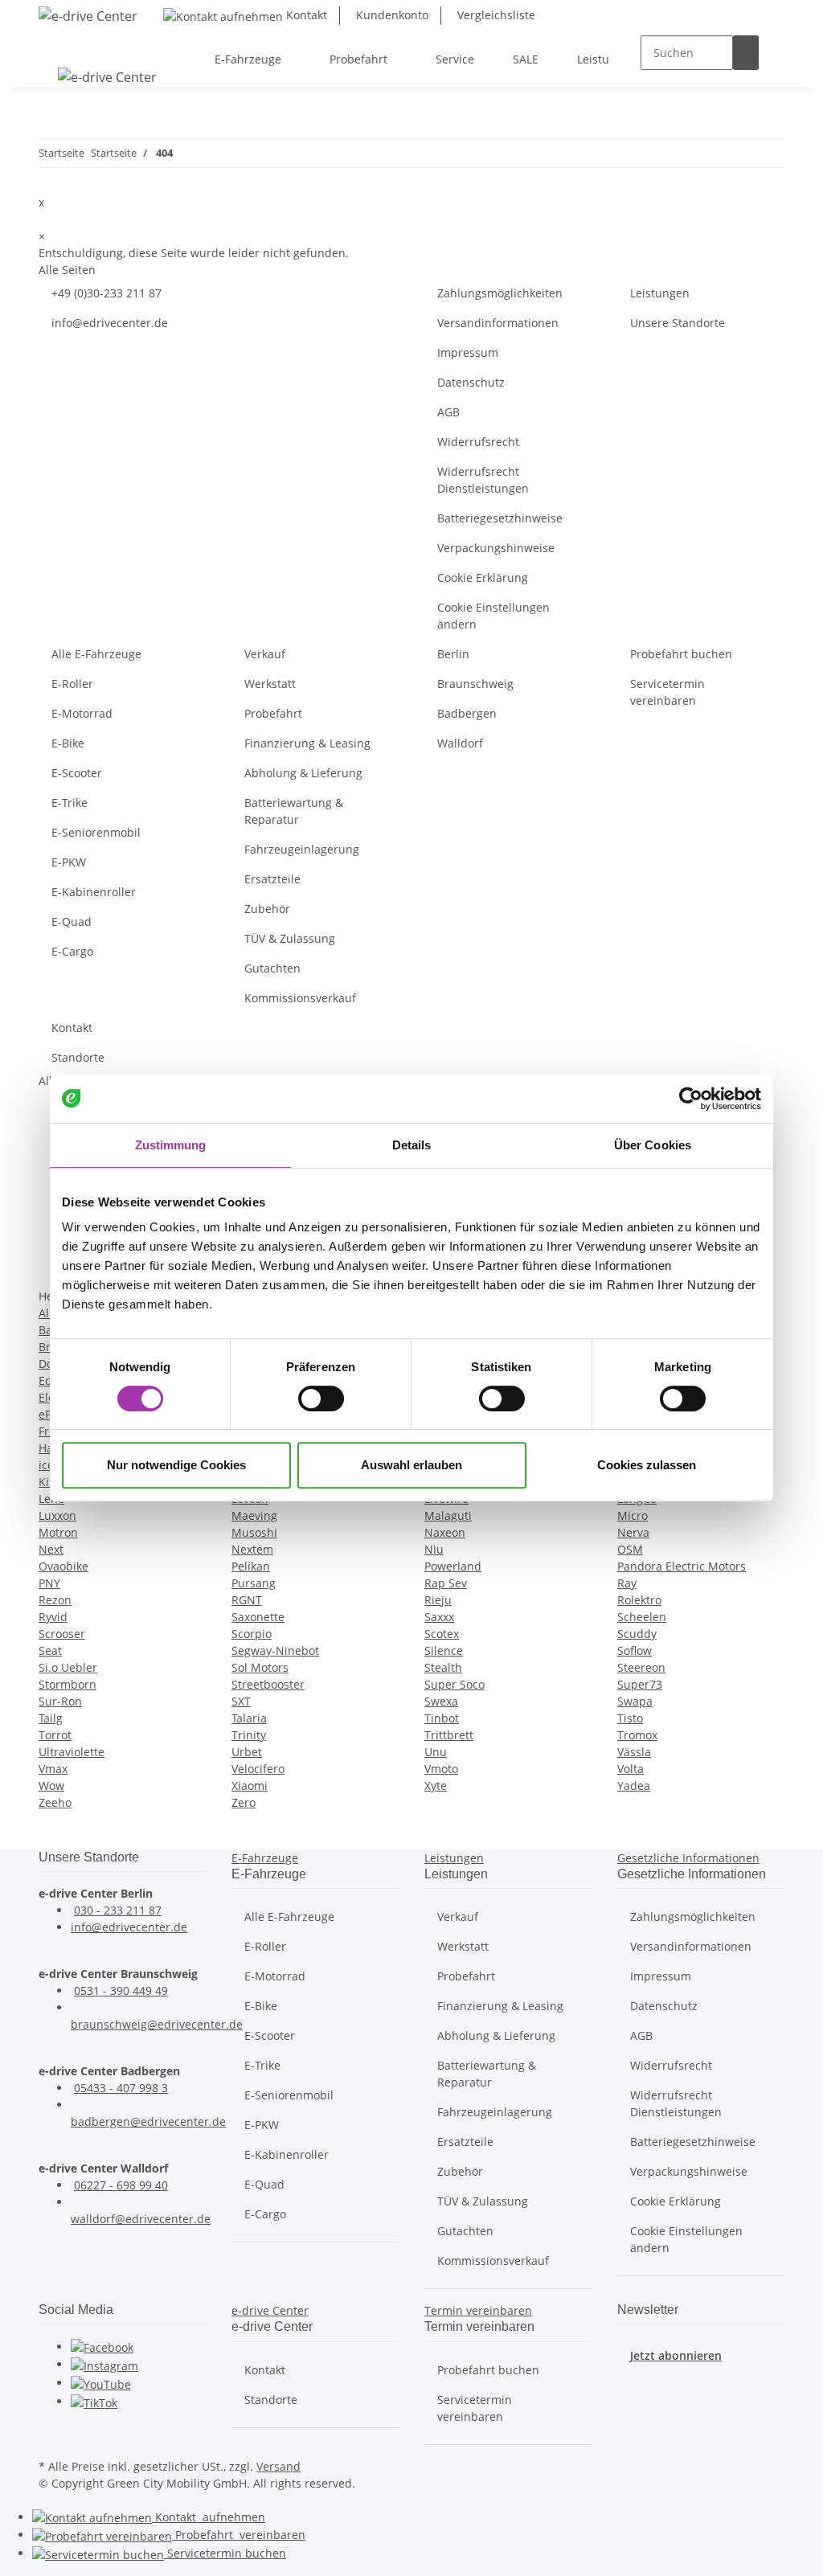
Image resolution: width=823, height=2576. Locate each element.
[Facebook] (102, 2347)
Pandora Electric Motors (682, 1566)
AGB (448, 412)
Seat (50, 1650)
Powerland (453, 1566)
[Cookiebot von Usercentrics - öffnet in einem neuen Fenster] (691, 1099)
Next (51, 1549)
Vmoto (441, 1769)
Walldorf (460, 743)
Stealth (443, 1667)
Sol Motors (260, 1667)
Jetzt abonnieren (676, 2355)
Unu (436, 1752)
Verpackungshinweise (496, 548)
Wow (51, 1786)
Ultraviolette (72, 1752)
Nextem (252, 1549)
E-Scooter (77, 773)
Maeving (254, 1515)
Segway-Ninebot (275, 1650)
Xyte (436, 1786)
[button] (265, 1858)
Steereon (641, 1667)
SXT (241, 1701)
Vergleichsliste (495, 15)
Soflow (635, 1650)
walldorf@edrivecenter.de (141, 2219)
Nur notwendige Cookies (176, 1465)
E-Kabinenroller (94, 892)
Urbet (247, 1752)
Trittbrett (449, 1735)
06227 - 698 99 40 (121, 2185)
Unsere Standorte (678, 323)
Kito (49, 1482)
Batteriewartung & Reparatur (294, 811)
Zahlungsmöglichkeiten (500, 293)
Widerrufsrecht (478, 442)
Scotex (442, 1634)
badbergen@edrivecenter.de (148, 2121)
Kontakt (305, 15)
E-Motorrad (82, 713)
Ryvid (53, 1617)
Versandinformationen (498, 323)
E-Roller (72, 684)
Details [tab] (412, 1145)
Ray (627, 1583)
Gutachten (272, 968)
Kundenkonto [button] (391, 15)
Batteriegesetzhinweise (500, 518)
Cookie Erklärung (483, 577)
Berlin (453, 654)
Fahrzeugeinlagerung (302, 849)
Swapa (635, 1701)
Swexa (441, 1701)
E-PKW (69, 862)
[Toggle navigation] (59, 45)
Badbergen (467, 713)
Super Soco (454, 1684)
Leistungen (660, 293)
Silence (444, 1650)
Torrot (55, 1735)
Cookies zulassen (647, 1465)
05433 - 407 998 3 (121, 2088)
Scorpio (252, 1634)
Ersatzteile (272, 879)
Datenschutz (471, 382)
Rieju (438, 1600)
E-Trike (70, 803)
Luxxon (57, 1515)
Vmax (53, 1769)
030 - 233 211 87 (118, 1910)
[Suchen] (746, 53)
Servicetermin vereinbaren (667, 692)
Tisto (630, 1718)
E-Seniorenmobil (96, 832)
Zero (244, 1802)
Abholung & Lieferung (303, 773)
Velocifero (258, 1769)
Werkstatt (270, 684)
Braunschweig (475, 684)
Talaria (249, 1718)
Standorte (78, 1057)
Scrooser (62, 1634)
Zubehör (267, 909)
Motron (58, 1532)
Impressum (468, 352)
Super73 (640, 1684)
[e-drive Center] (88, 16)
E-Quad (72, 921)
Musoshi (254, 1532)
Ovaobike (63, 1566)
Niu (434, 1549)
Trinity (249, 1735)
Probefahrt (273, 713)
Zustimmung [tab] (171, 1145)
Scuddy (637, 1634)
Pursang (254, 1583)
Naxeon (445, 1532)
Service (225, 2553)
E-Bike (68, 743)
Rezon (55, 1600)
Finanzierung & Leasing (307, 743)
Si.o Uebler (68, 1667)
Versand (278, 2466)
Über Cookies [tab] (653, 1145)
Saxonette (258, 1617)
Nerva (633, 1532)
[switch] (321, 1399)
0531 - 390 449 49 (121, 1990)
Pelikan (251, 1566)
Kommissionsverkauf (300, 998)
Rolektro (639, 1600)
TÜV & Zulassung (290, 938)
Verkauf (265, 654)
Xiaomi (250, 1786)
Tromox (637, 1735)
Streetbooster (268, 1684)
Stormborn (68, 1684)
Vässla (634, 1752)
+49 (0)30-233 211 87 (106, 293)
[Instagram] (104, 2364)
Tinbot (442, 1718)
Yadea (634, 1786)
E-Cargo (72, 951)
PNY (49, 1583)
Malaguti (448, 1515)
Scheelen (642, 1617)
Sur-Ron (60, 1701)
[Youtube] (101, 2383)
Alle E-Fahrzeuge (96, 654)
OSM (630, 1549)
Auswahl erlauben (411, 1465)
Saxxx (439, 1617)
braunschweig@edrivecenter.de (157, 2024)
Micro (633, 1515)
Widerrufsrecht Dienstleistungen (483, 480)
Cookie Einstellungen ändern (493, 616)
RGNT (247, 1600)
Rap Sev (446, 1583)
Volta (631, 1769)
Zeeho (55, 1802)
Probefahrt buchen (681, 654)
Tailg (51, 1718)
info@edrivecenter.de (110, 323)
